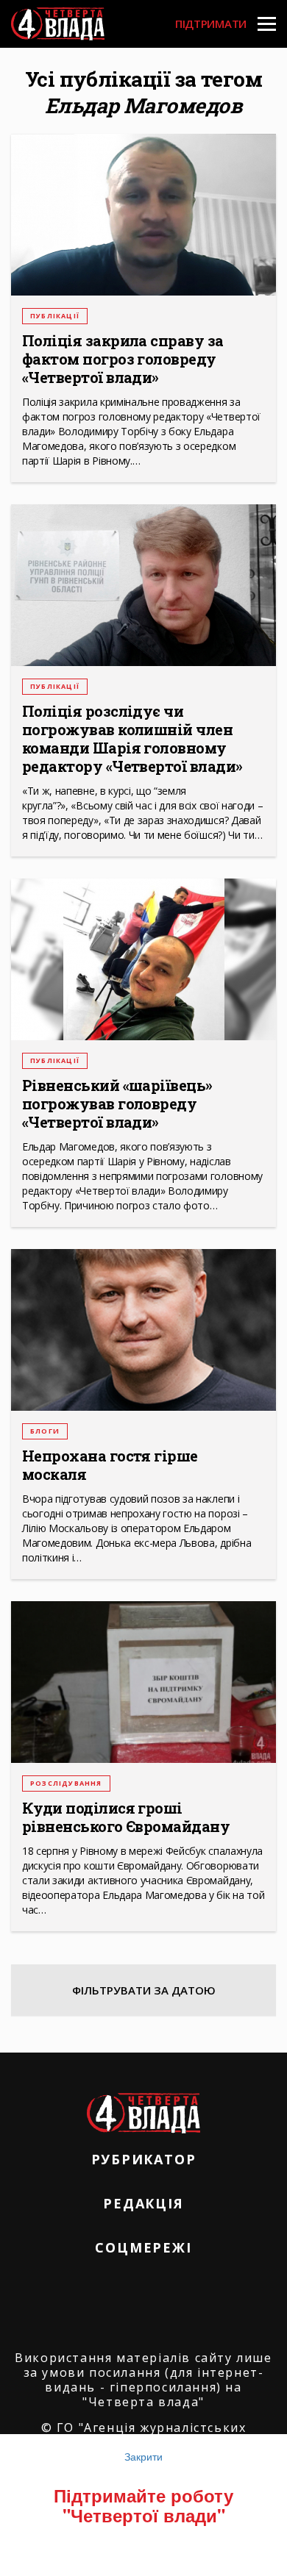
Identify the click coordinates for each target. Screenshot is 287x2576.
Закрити (143, 2456)
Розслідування (66, 1783)
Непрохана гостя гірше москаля (110, 1465)
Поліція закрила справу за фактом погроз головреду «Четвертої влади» (123, 359)
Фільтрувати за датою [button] (144, 1990)
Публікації (55, 316)
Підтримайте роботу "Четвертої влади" (143, 2505)
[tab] (143, 1990)
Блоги (45, 1431)
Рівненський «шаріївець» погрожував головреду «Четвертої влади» (117, 1104)
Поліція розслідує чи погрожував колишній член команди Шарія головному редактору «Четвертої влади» (132, 739)
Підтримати (211, 24)
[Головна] (58, 24)
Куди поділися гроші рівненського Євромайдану (126, 1817)
